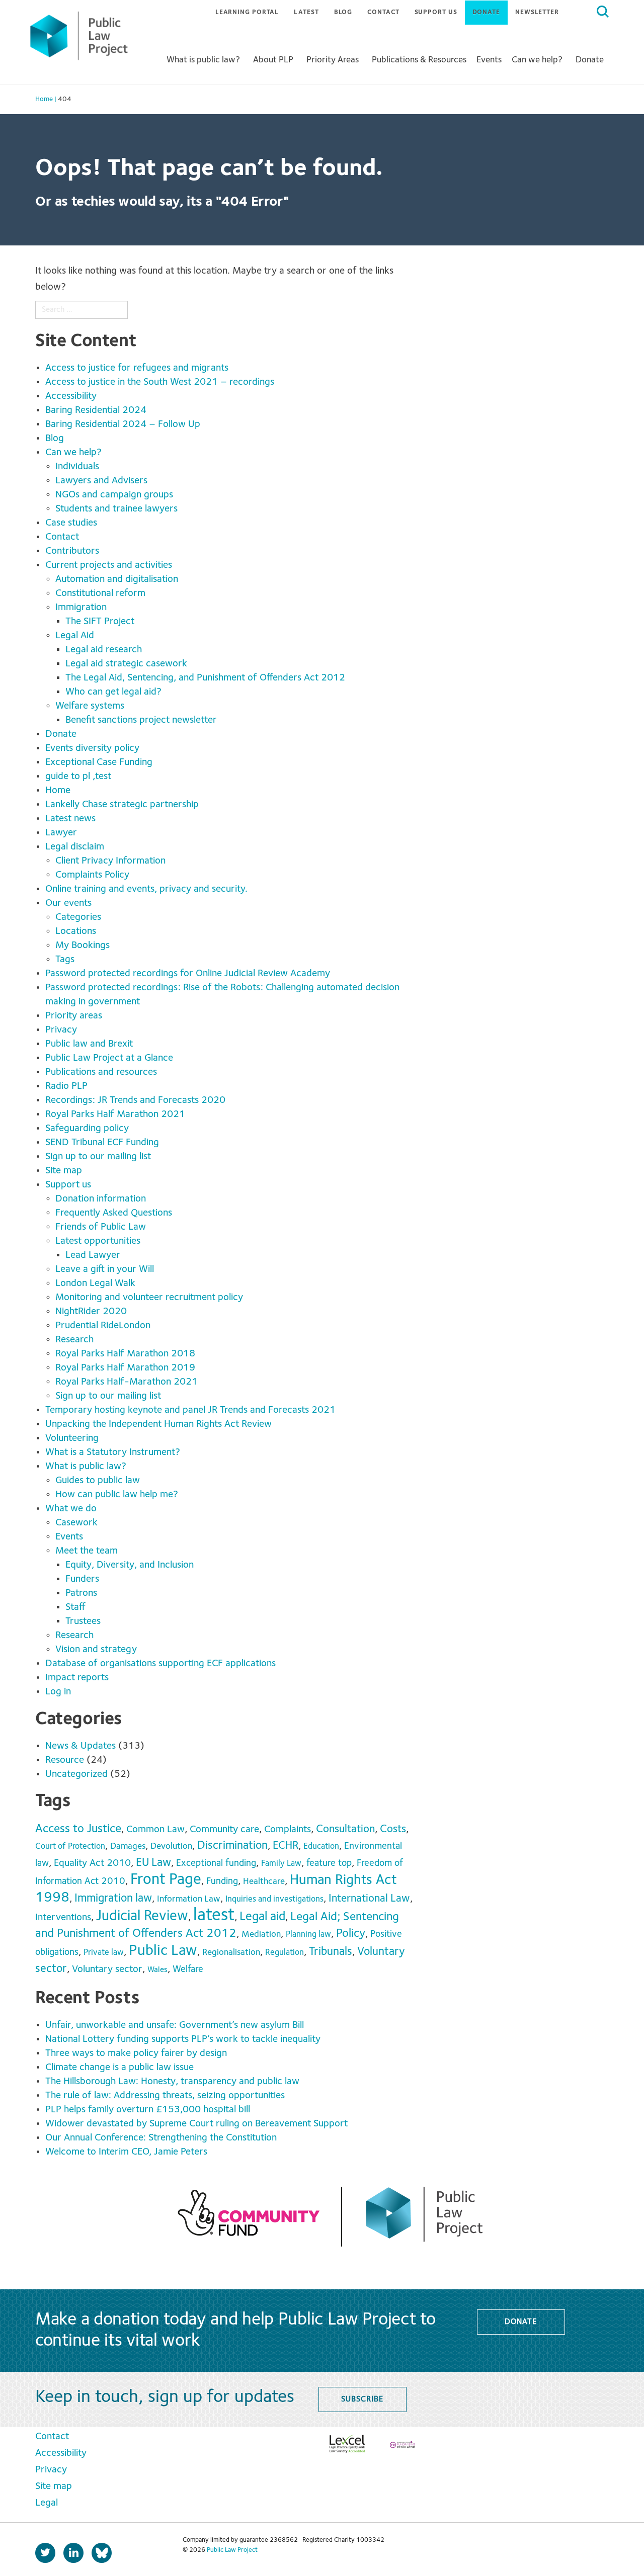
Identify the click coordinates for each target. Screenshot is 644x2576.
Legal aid (262, 1917)
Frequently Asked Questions (114, 1213)
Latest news (70, 819)
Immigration (81, 608)
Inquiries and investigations (274, 1899)
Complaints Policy (92, 875)
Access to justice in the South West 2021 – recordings (160, 382)
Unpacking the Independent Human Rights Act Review (158, 1424)
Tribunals (331, 1952)
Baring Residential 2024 (96, 410)
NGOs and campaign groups (114, 495)
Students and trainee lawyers (116, 509)
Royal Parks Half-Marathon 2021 (127, 1382)
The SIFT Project (100, 622)
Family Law (281, 1864)
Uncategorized (76, 1774)
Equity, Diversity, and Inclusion (130, 1565)
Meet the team (87, 1551)
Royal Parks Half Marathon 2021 (115, 1114)
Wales (157, 1970)
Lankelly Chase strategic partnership (122, 805)
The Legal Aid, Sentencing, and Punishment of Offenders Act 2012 (205, 678)
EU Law (153, 1863)
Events (489, 60)
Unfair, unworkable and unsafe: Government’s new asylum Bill (177, 2025)
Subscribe (362, 2399)
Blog (343, 12)
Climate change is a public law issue (121, 2068)
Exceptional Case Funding (99, 762)
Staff (75, 1607)
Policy (351, 1934)
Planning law (308, 1935)
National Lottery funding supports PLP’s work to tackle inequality (185, 2039)
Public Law (163, 1951)
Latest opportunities (98, 1241)
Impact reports (77, 1678)
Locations (76, 931)
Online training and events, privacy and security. (146, 889)
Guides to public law (98, 1481)
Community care (224, 1830)
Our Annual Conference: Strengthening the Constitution (161, 2138)
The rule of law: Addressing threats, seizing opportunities (168, 2096)
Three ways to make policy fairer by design (137, 2053)
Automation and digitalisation (117, 579)
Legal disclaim (75, 847)
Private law (104, 1953)
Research (74, 1340)
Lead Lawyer (93, 1255)
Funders (82, 1579)
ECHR (286, 1846)
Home (58, 791)
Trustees (83, 1621)
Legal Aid (75, 636)
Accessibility (71, 396)
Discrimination (232, 1846)
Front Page (166, 1880)
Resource (65, 1760)
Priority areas (74, 1016)
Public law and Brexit (89, 1044)
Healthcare (264, 1882)
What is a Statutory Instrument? (113, 1452)
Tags (65, 960)
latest (214, 1916)
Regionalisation (231, 1953)
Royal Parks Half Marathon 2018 (125, 1354)
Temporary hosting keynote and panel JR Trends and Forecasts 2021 (190, 1410)
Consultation (345, 1829)
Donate (486, 12)
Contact (383, 12)
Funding (222, 1881)
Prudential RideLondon (103, 1326)
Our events (68, 903)
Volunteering (72, 1438)
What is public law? (203, 60)
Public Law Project (232, 2550)
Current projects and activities (109, 565)
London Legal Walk (95, 1283)
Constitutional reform (100, 593)
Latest (306, 12)
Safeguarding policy (87, 1129)
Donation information (101, 1199)
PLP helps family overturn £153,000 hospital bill (149, 2110)
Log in (58, 1692)
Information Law (189, 1899)
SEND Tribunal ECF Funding (102, 1143)
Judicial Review (142, 1916)
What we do (71, 1509)
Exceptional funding (216, 1863)
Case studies (71, 523)
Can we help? (537, 60)
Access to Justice (78, 1829)
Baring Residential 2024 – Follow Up (123, 424)
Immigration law (113, 1899)
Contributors (72, 551)
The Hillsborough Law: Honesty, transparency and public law (174, 2082)
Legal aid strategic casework (126, 664)
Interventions (63, 1918)
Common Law (155, 1830)
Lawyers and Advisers (101, 481)
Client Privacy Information (110, 861)
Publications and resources (101, 1072)
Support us (436, 12)
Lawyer (61, 833)
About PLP (273, 60)
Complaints (288, 1829)
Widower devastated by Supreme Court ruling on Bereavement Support (196, 2124)
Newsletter (537, 12)
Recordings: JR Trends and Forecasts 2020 (135, 1100)
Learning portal (247, 12)
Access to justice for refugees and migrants (137, 368)
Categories (78, 917)
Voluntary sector (107, 1969)
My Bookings (83, 946)
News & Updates (80, 1746)
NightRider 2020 (91, 1312)
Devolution (171, 1847)
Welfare (188, 1969)
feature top (329, 1863)
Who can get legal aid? (113, 692)
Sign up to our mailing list (98, 1157)
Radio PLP (66, 1086)
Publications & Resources (419, 60)
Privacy (61, 1030)
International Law (369, 1899)
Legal (47, 2503)
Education (321, 1847)
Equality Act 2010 (92, 1863)
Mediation (261, 1935)
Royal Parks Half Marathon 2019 (125, 1368)
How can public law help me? (117, 1495)
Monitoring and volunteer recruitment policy (149, 1298)
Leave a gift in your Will (105, 1269)
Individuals (77, 467)
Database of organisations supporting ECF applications (160, 1664)
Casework (76, 1523)
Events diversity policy (92, 748)
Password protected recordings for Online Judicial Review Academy (188, 974)
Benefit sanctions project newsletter (141, 720)
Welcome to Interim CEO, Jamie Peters (128, 2152)
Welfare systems (90, 706)
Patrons (81, 1593)
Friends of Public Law (101, 1227)
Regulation (285, 1953)
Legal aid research (104, 650)
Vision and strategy (96, 1650)
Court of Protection (70, 1847)
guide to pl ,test (78, 777)
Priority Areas (333, 60)
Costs (393, 1829)
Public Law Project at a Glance (110, 1058)
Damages (128, 1846)
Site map (64, 1171)
